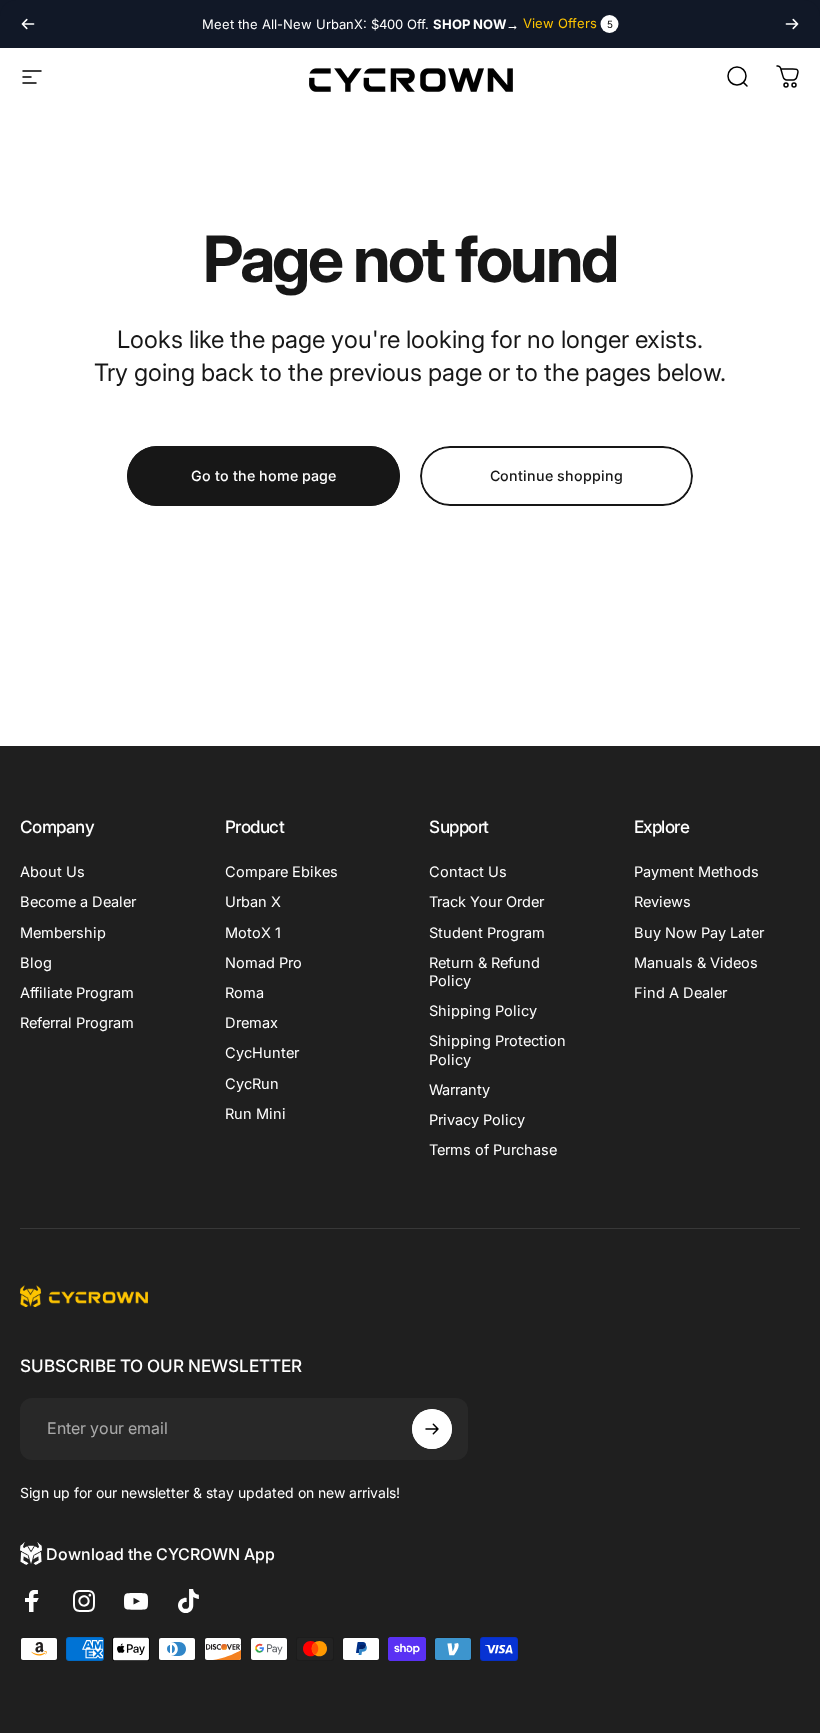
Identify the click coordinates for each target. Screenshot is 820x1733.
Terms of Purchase (493, 1150)
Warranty (459, 1090)
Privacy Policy (477, 1120)
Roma (244, 993)
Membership (63, 933)
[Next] (792, 24)
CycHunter (262, 1053)
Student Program (487, 933)
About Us (52, 872)
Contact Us (468, 872)
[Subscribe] (432, 1429)
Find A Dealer (680, 993)
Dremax (251, 1023)
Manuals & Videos (696, 963)
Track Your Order (486, 902)
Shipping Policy (483, 1011)
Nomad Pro (263, 963)
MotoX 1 (253, 933)
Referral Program (77, 1023)
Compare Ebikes (281, 872)
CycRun (252, 1084)
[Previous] (28, 24)
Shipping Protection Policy (497, 1050)
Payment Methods (696, 872)
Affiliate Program (77, 993)
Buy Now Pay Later (699, 933)
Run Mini (255, 1114)
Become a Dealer (78, 902)
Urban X (253, 902)
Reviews (662, 902)
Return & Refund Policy (484, 972)
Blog (36, 963)
